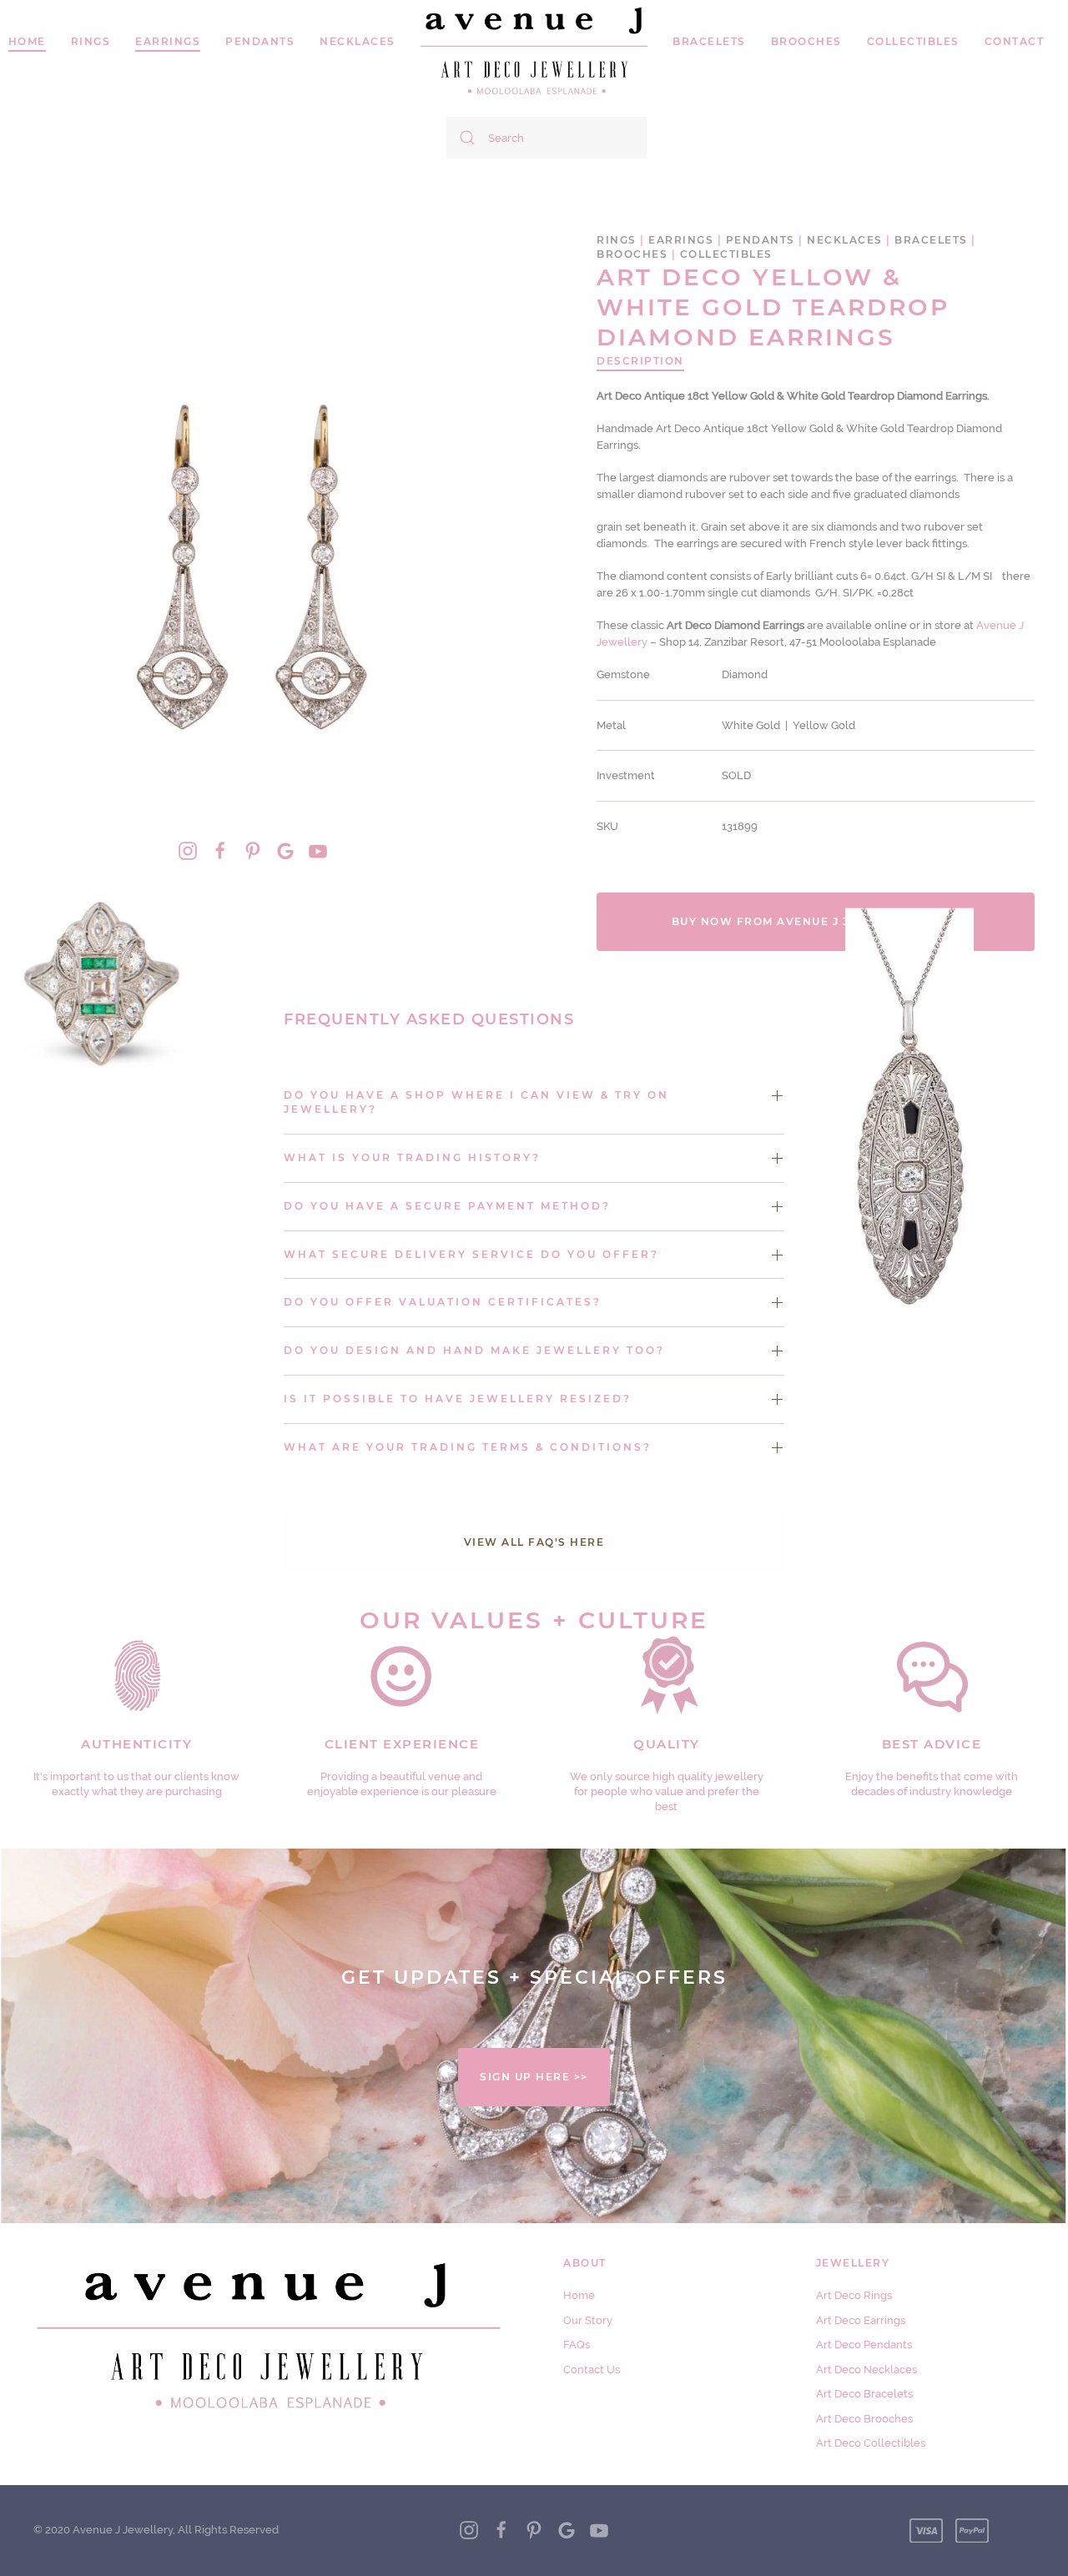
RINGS (91, 41)
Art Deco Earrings (861, 2320)
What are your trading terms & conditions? (468, 1447)
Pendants (260, 41)
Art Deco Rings (854, 2295)
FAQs (577, 2345)
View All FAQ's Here (534, 1542)
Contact (1015, 41)
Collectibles (913, 41)
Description (640, 361)
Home (579, 2295)
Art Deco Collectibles (871, 2443)
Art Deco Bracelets (864, 2394)
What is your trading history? (412, 1157)
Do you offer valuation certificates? (443, 1302)
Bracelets (709, 41)
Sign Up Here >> (534, 2077)
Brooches (806, 41)
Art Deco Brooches (864, 2419)
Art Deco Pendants (864, 2345)
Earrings (168, 41)
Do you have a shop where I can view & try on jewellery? (476, 1102)
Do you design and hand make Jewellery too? (474, 1350)
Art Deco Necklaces (866, 2370)
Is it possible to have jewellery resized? (458, 1399)
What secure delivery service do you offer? (471, 1254)
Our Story (588, 2320)
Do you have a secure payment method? (447, 1206)
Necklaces (358, 41)
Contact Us (592, 2370)
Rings (617, 240)
